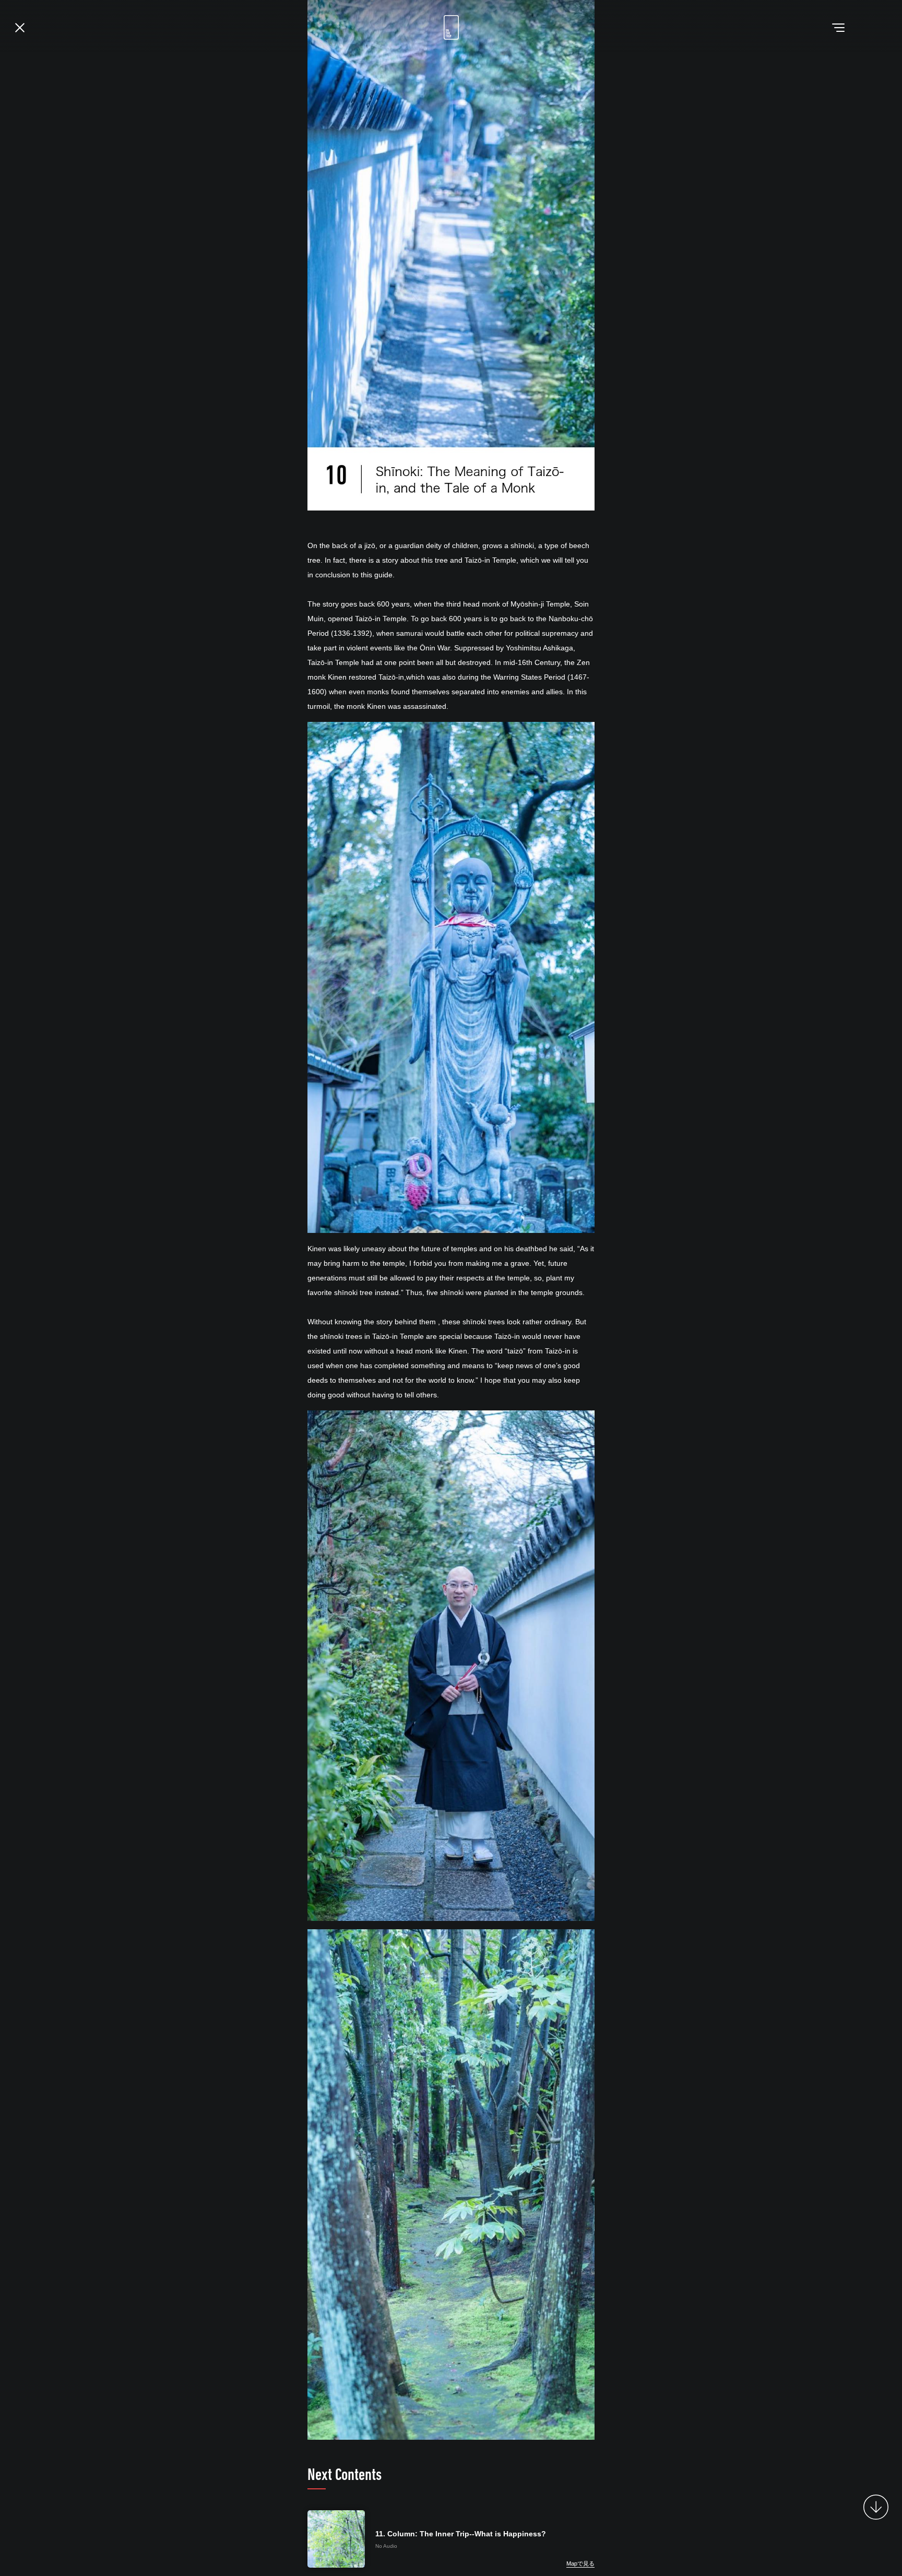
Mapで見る (580, 2563)
